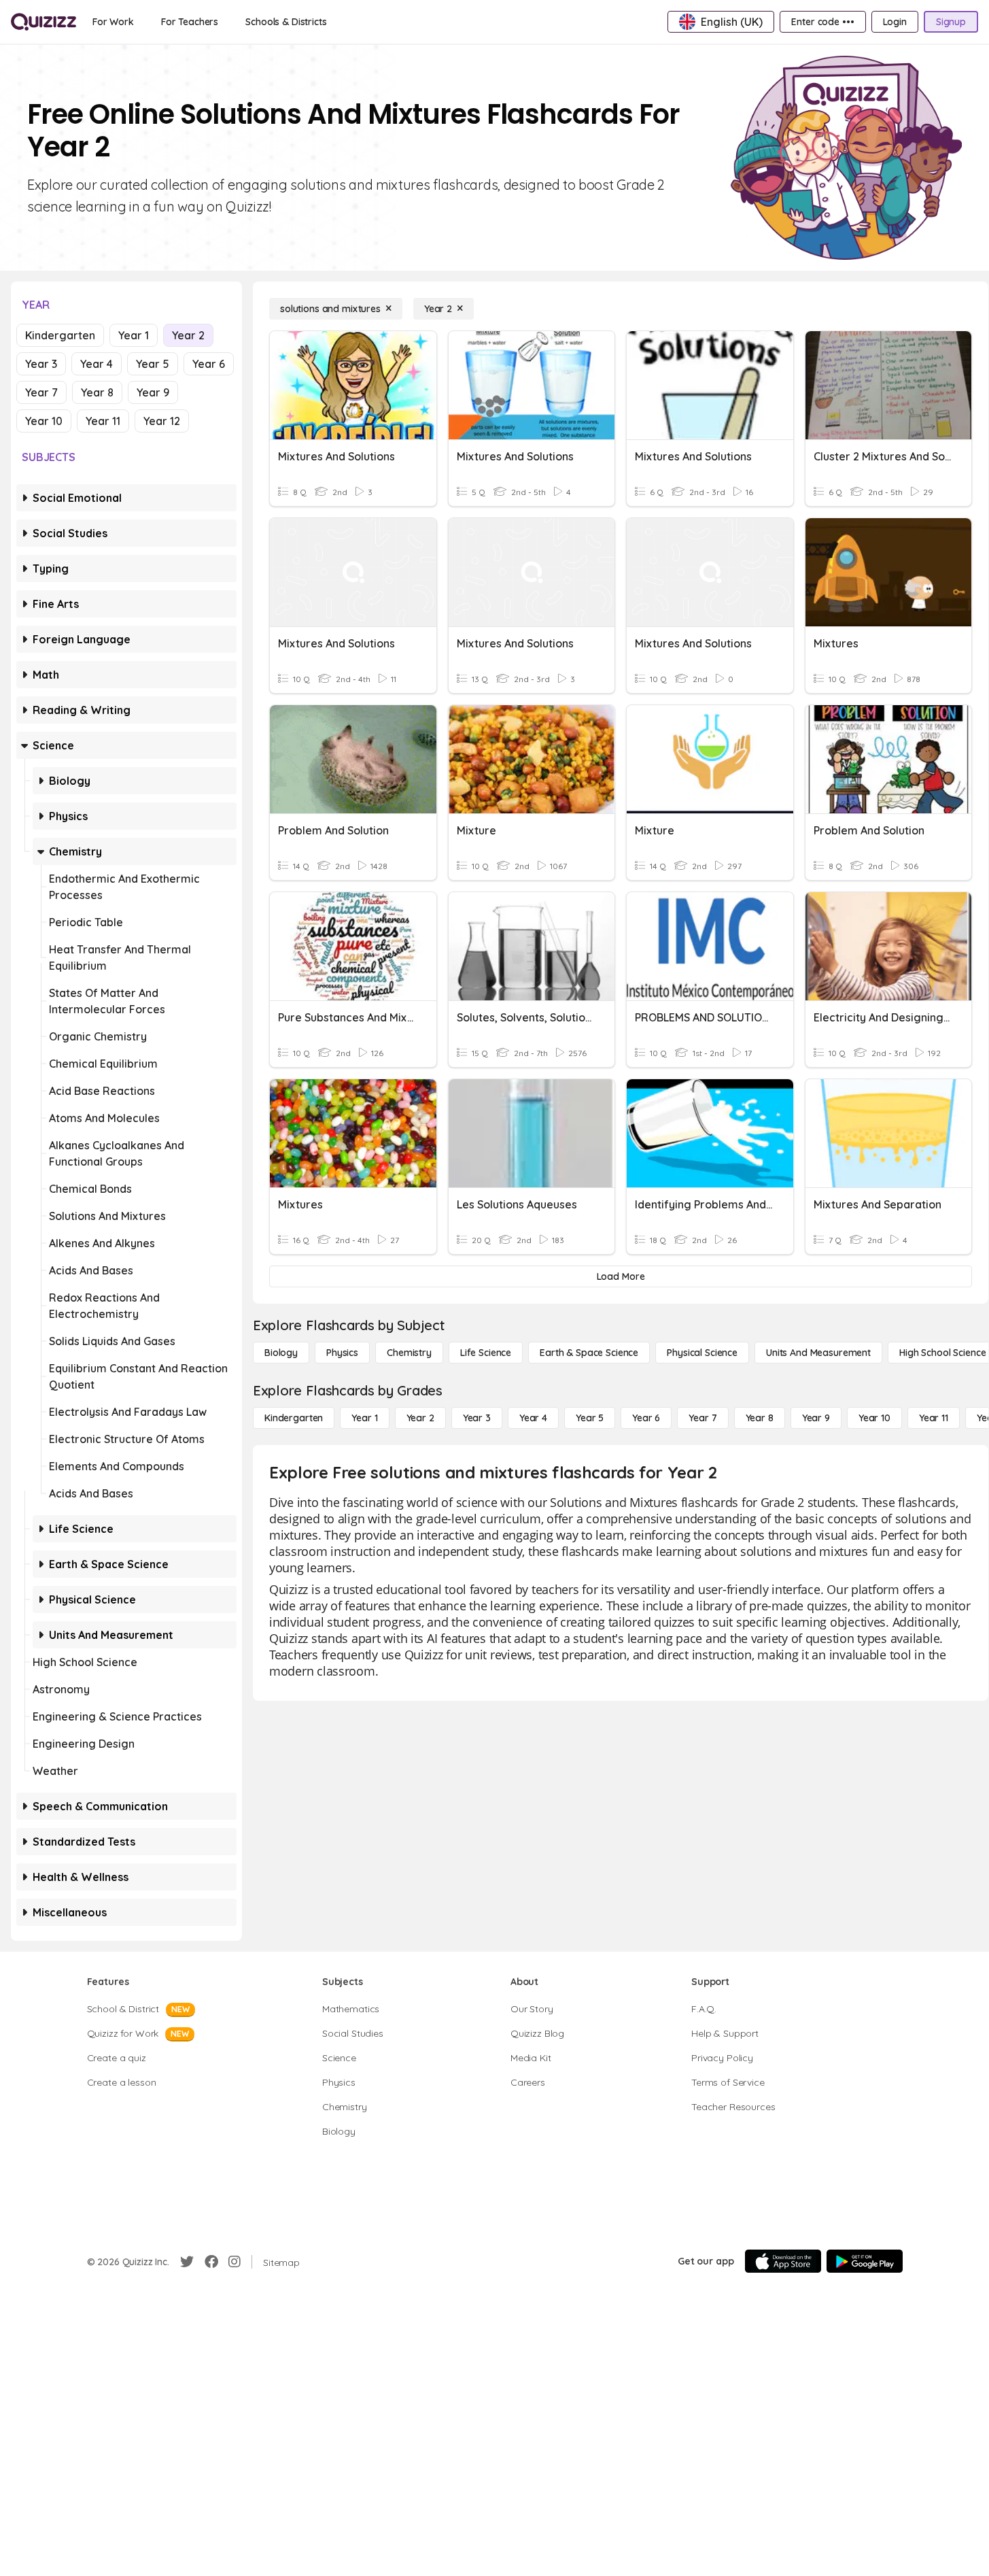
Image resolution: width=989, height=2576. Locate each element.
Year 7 (41, 392)
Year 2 (188, 335)
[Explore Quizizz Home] (44, 22)
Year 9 (153, 392)
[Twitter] (187, 2262)
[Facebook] (211, 2262)
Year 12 (162, 421)
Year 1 (134, 335)
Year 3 (41, 364)
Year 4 (97, 364)
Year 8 (97, 392)
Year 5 (153, 364)
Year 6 (209, 364)
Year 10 (44, 421)
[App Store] (783, 2261)
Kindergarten (60, 335)
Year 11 (103, 421)
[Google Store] (865, 2261)
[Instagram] (235, 2262)
